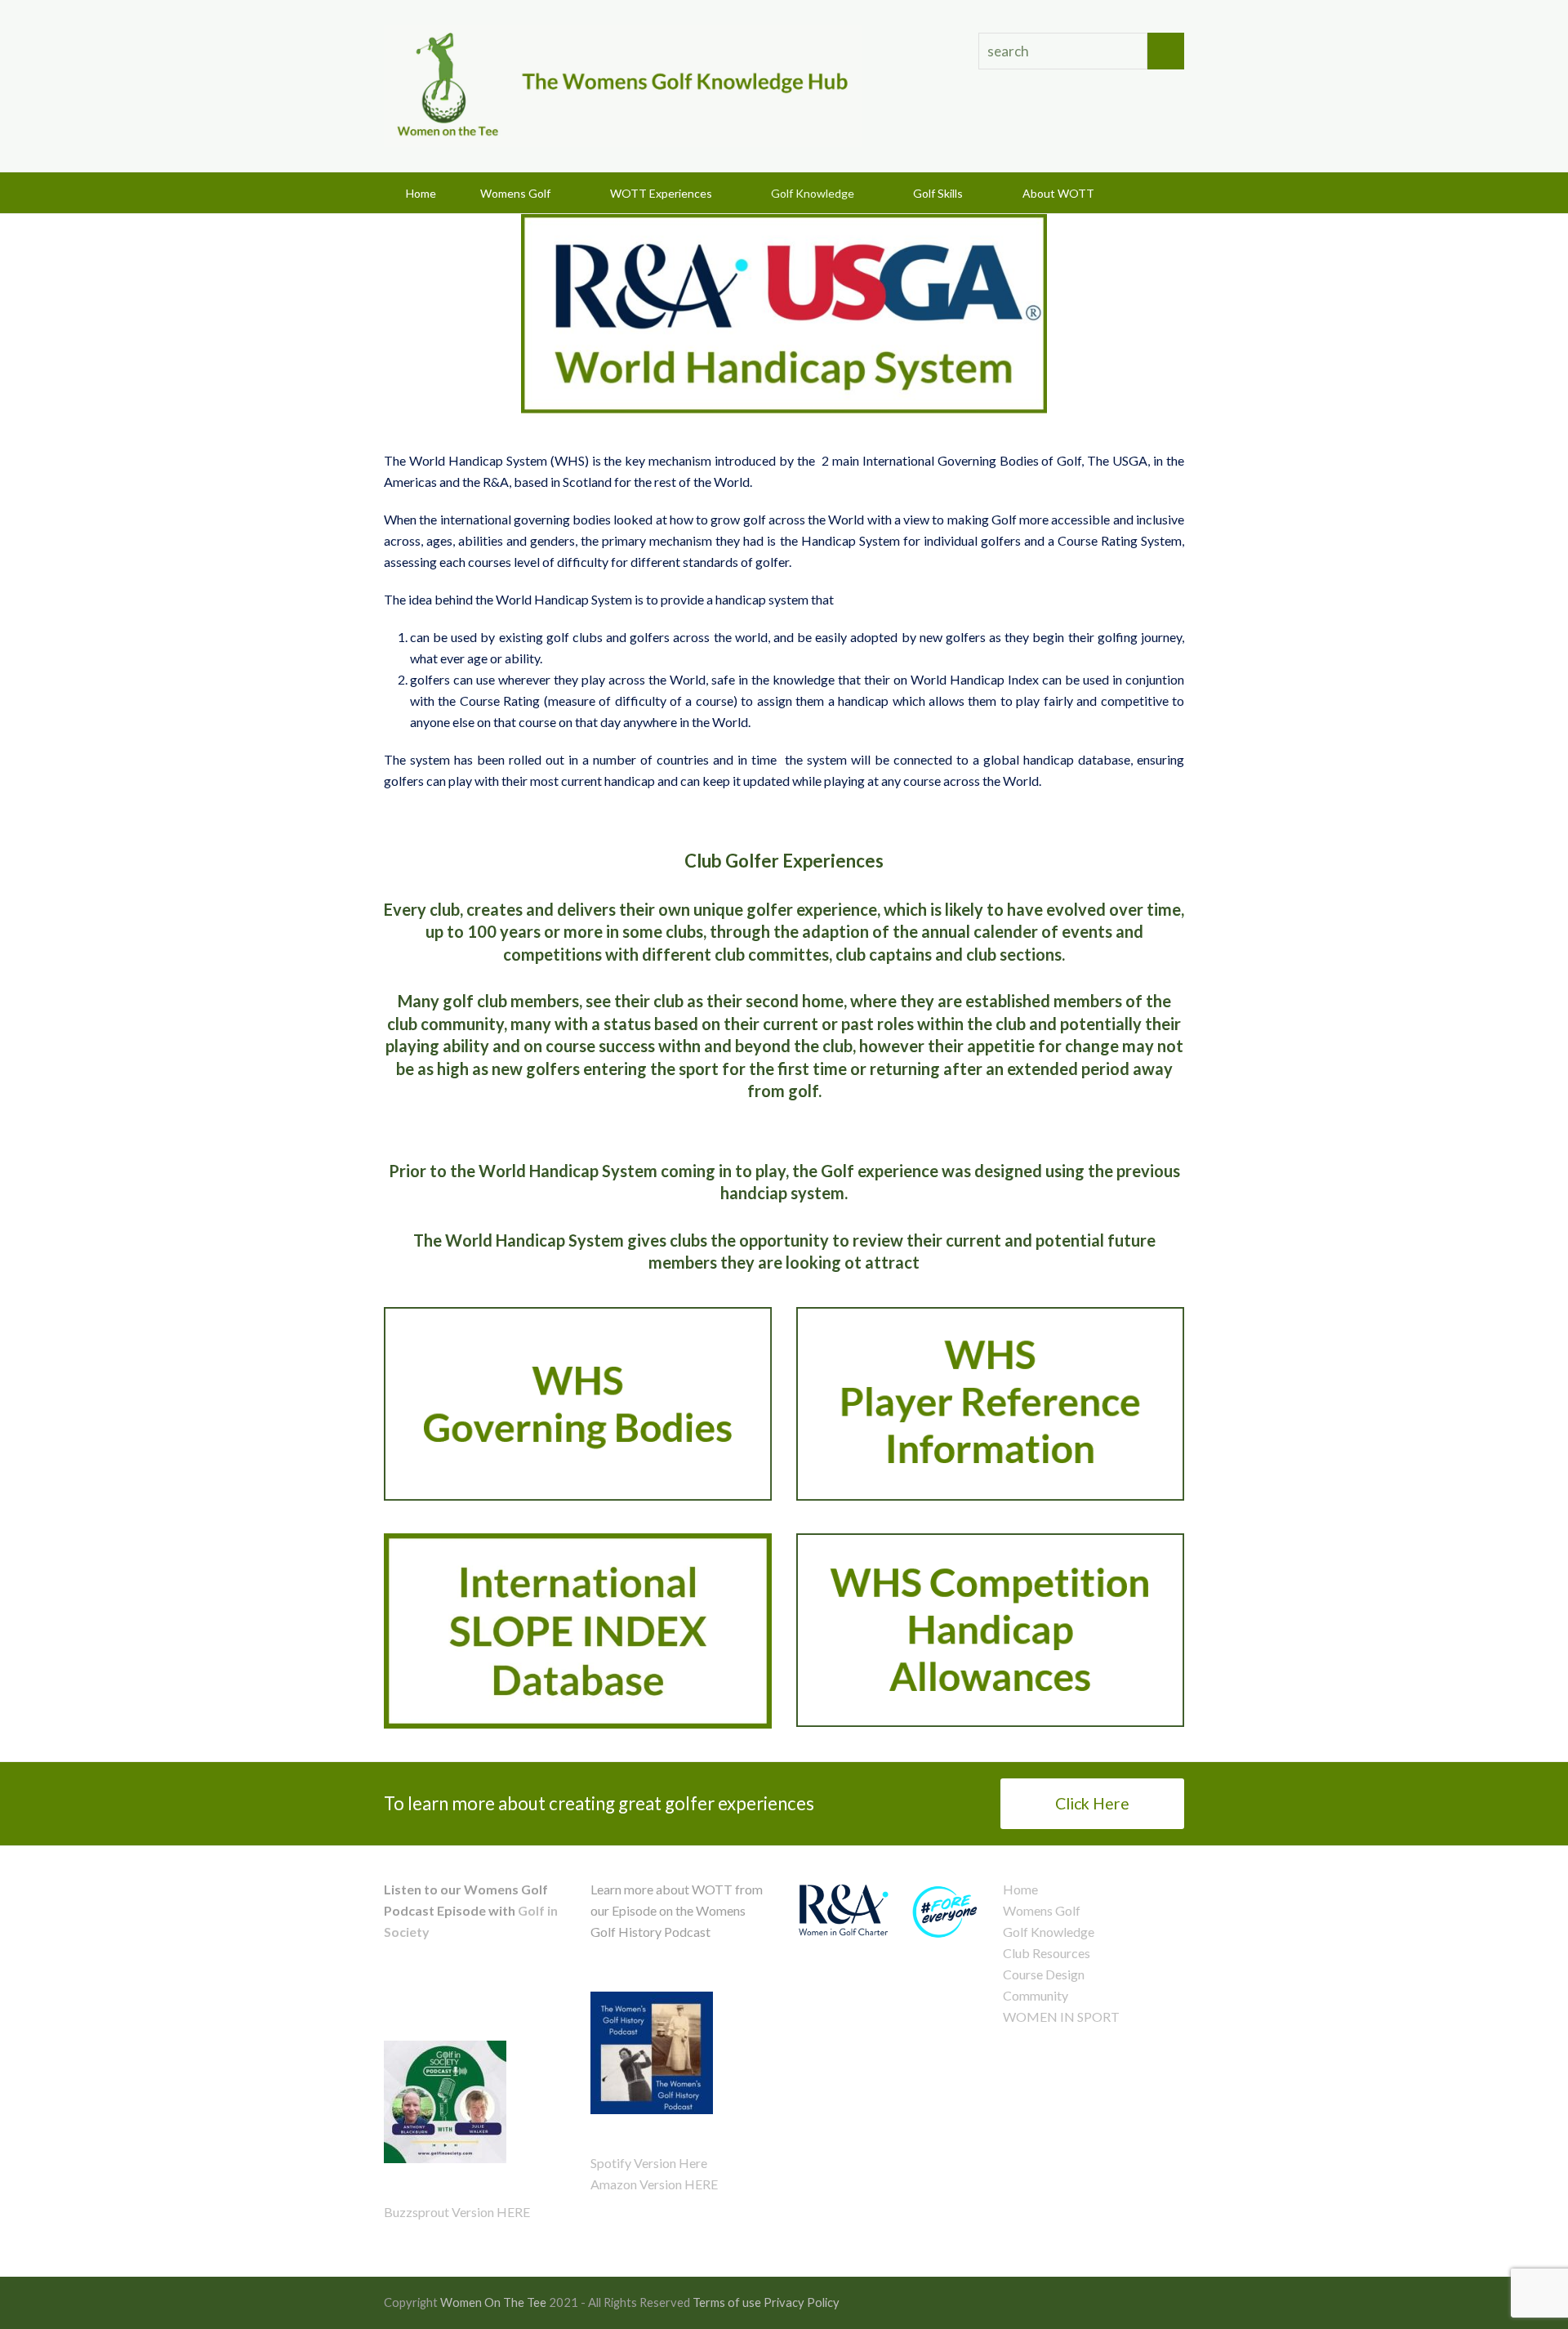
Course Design (1044, 1974)
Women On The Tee (493, 2302)
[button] (1158, 193)
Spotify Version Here (649, 2163)
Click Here (1092, 1803)
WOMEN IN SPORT (1061, 2017)
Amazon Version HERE (654, 2184)
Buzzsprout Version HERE (457, 2212)
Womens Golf (1042, 1910)
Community (1036, 1995)
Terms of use (727, 2302)
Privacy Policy (802, 2302)
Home (1020, 1889)
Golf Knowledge (1049, 1932)
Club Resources (1047, 1953)
